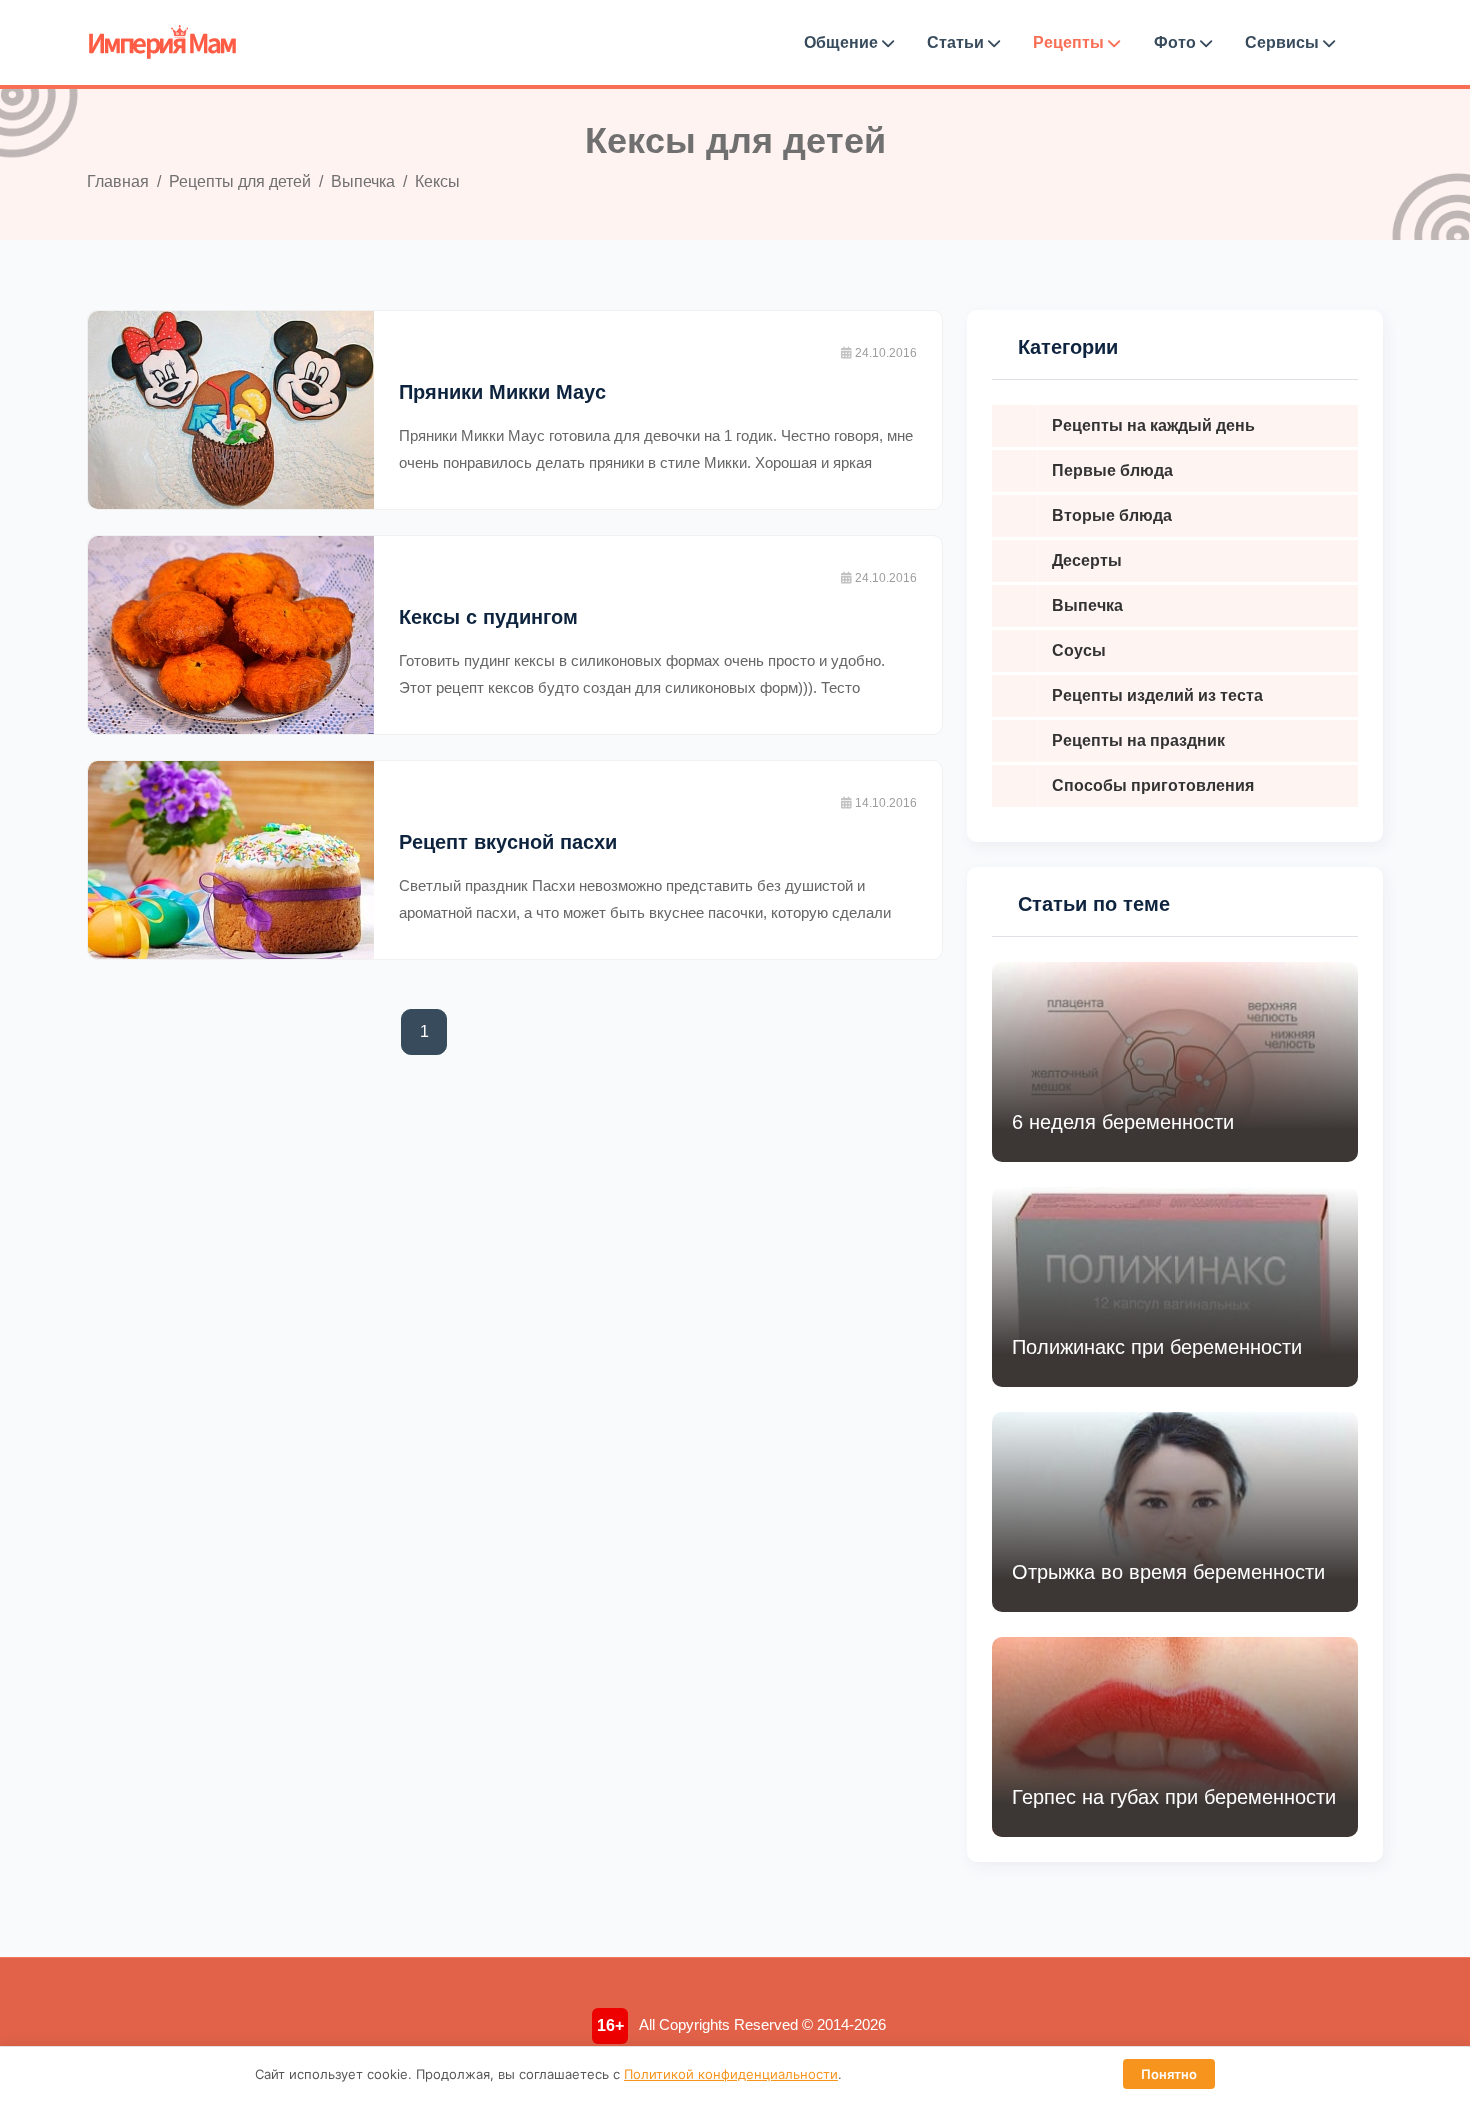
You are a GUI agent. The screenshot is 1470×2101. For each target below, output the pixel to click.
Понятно (1169, 2074)
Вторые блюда (1112, 515)
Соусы (1079, 650)
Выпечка (1087, 605)
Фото (1177, 42)
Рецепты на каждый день (1153, 425)
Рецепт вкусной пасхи (508, 842)
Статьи (957, 42)
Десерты (1087, 560)
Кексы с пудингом (488, 617)
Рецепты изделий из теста (1157, 695)
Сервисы (1284, 42)
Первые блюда (1112, 470)
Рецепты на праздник (1138, 740)
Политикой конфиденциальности (731, 2074)
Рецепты (1070, 42)
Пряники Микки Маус (502, 392)
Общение (843, 42)
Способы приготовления (1153, 785)
